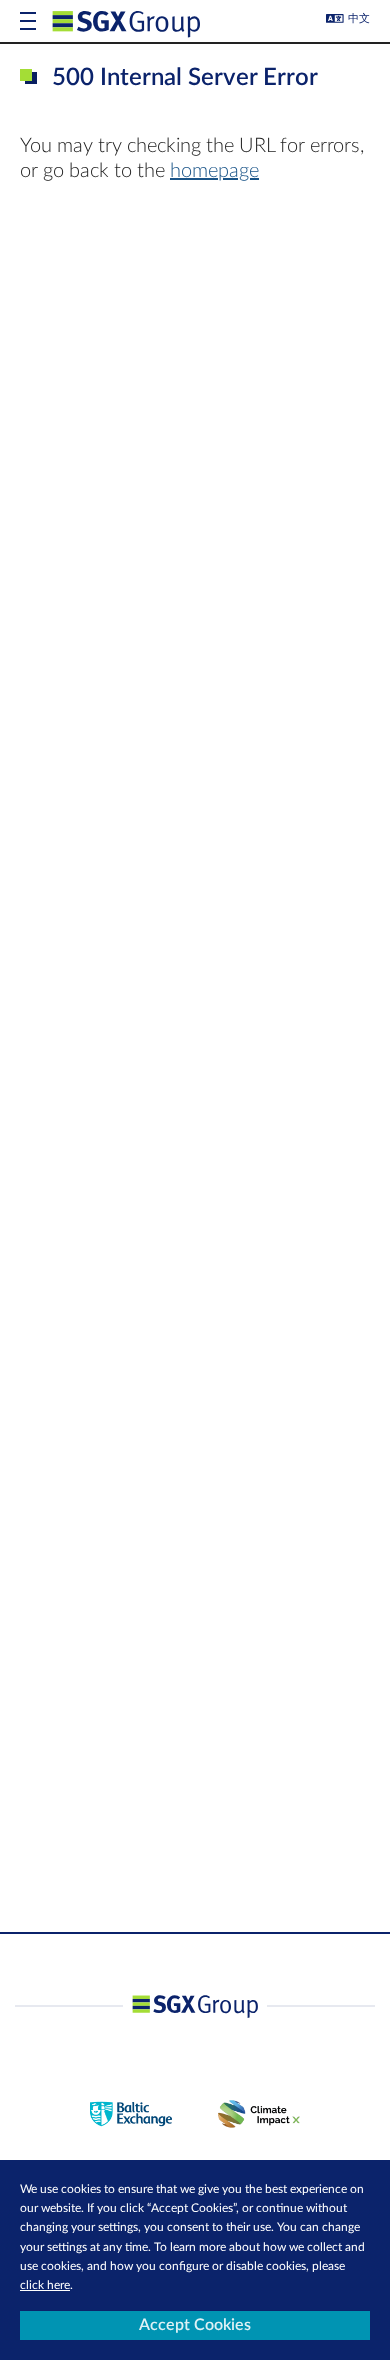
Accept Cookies (195, 2325)
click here (45, 2285)
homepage (214, 171)
